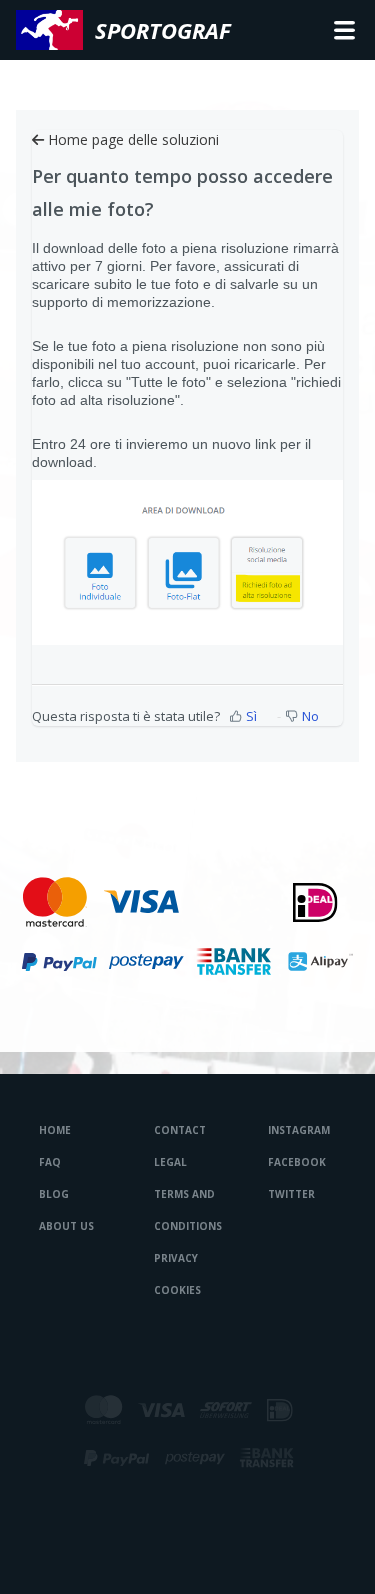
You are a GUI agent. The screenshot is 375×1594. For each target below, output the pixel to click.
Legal (170, 1162)
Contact (180, 1130)
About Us (66, 1226)
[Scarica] (151, 794)
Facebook (297, 1162)
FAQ (50, 1162)
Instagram (299, 1130)
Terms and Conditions (188, 1210)
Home (55, 1130)
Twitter (291, 1194)
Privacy (176, 1258)
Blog (54, 1194)
